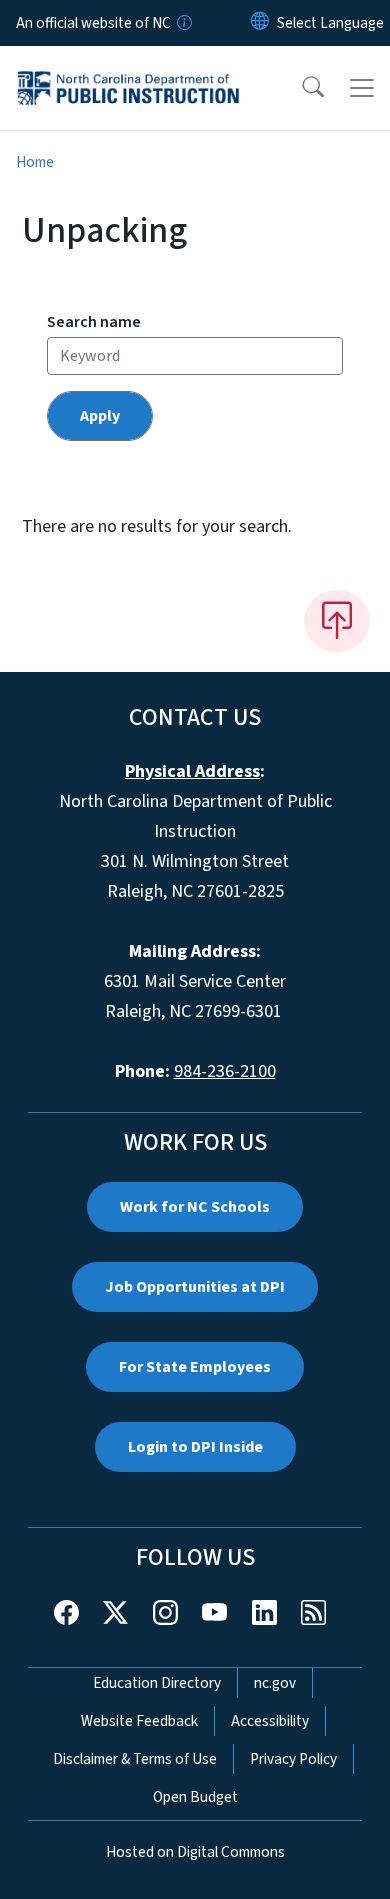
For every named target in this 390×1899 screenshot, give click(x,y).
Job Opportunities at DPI (195, 1287)
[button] (300, 88)
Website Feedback (139, 1721)
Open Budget (195, 1797)
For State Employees (195, 1367)
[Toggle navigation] (362, 88)
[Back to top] (337, 621)
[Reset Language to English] (260, 23)
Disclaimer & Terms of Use (135, 1759)
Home (35, 162)
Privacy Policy (293, 1759)
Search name (94, 322)
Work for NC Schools (195, 1207)
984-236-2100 (225, 1071)
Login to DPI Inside (195, 1447)
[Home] (128, 69)
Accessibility (270, 1721)
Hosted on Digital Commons (195, 1852)
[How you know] (183, 23)
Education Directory (157, 1683)
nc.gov (275, 1683)
